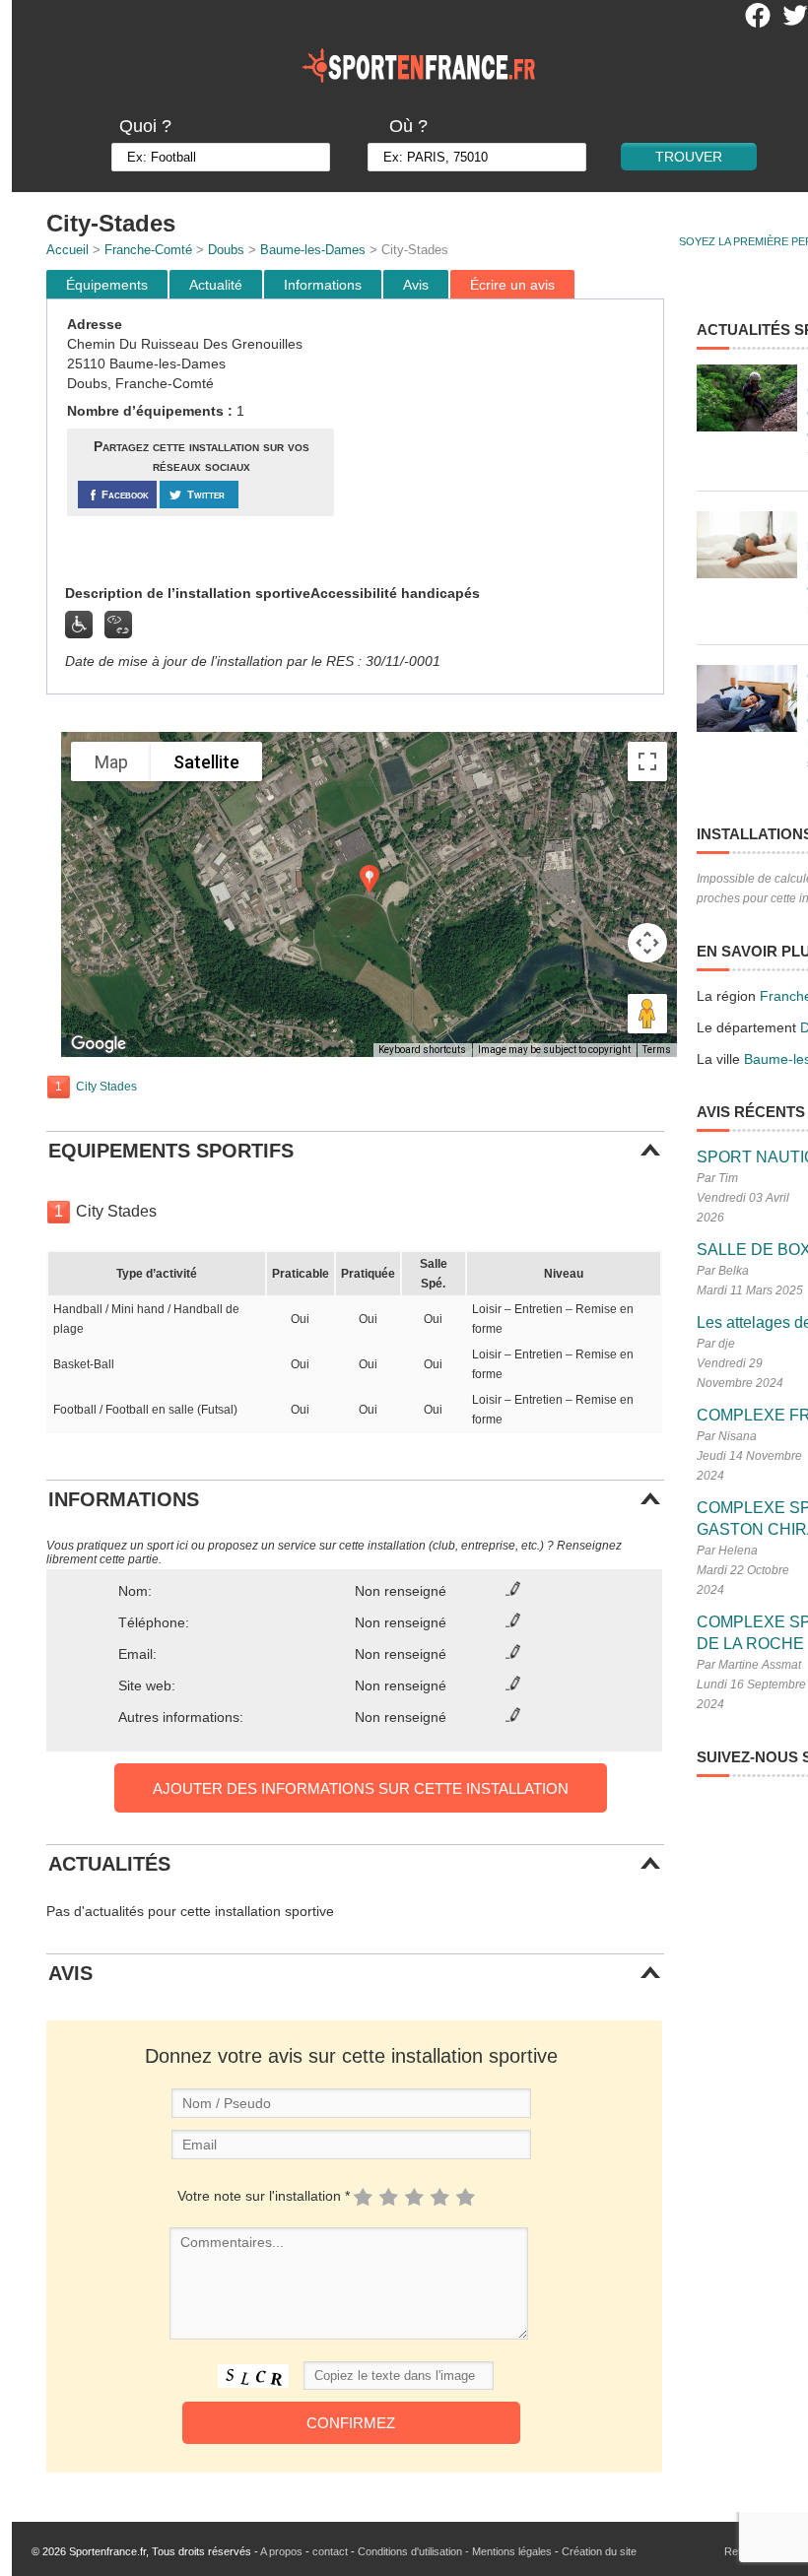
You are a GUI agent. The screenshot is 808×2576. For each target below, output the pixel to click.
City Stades (106, 1087)
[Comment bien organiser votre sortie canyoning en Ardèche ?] (747, 398)
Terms (657, 1050)
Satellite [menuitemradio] (206, 762)
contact (330, 2551)
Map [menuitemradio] (111, 762)
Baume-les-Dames (313, 250)
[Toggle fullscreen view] (647, 761)
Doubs (226, 250)
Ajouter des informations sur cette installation (361, 1788)
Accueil (67, 250)
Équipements (107, 285)
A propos (281, 2551)
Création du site (599, 2551)
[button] (370, 879)
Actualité (216, 285)
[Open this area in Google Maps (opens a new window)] (99, 1044)
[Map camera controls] (647, 943)
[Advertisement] (502, 442)
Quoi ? (145, 126)
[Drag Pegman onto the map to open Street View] (647, 1014)
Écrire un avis (512, 285)
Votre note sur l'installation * (264, 2196)
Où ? (408, 126)
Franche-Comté (148, 250)
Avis (416, 285)
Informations (323, 285)
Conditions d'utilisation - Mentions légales (455, 2551)
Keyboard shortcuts (422, 1050)
